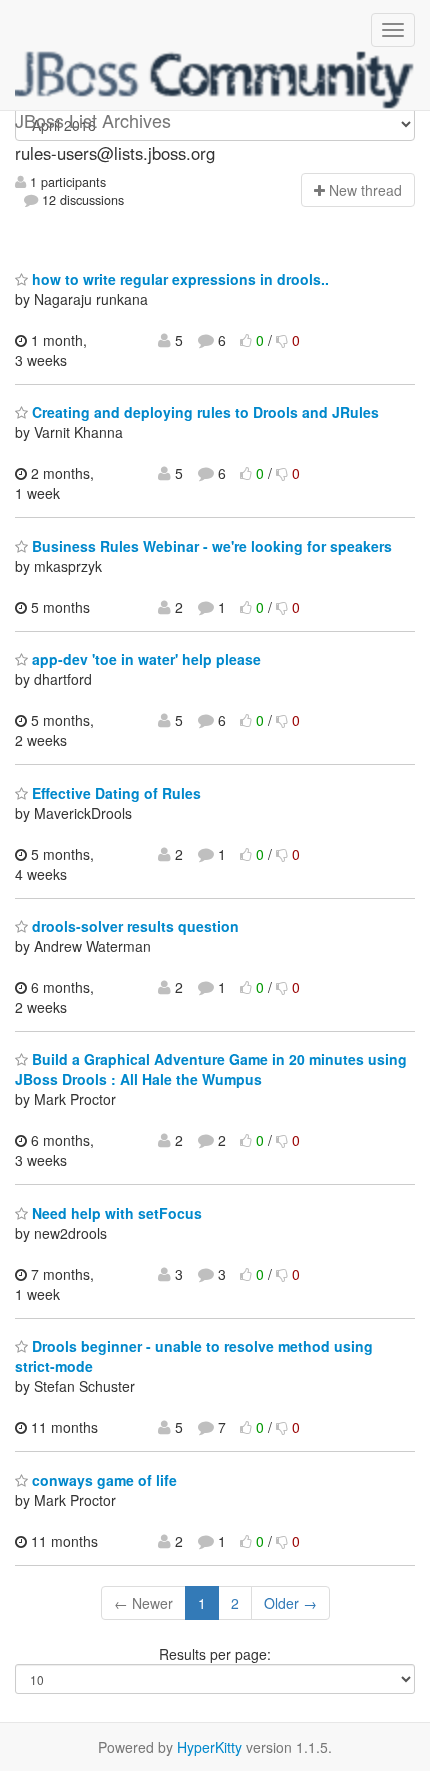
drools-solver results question (133, 926)
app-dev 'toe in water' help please (144, 659)
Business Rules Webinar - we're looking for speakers (210, 546)
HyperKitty (209, 1747)
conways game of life (102, 1480)
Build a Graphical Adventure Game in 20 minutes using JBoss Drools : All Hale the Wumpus (211, 1069)
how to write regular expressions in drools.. (178, 279)
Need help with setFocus (115, 1213)
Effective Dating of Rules (114, 793)
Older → (290, 1603)
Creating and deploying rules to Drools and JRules (203, 412)
